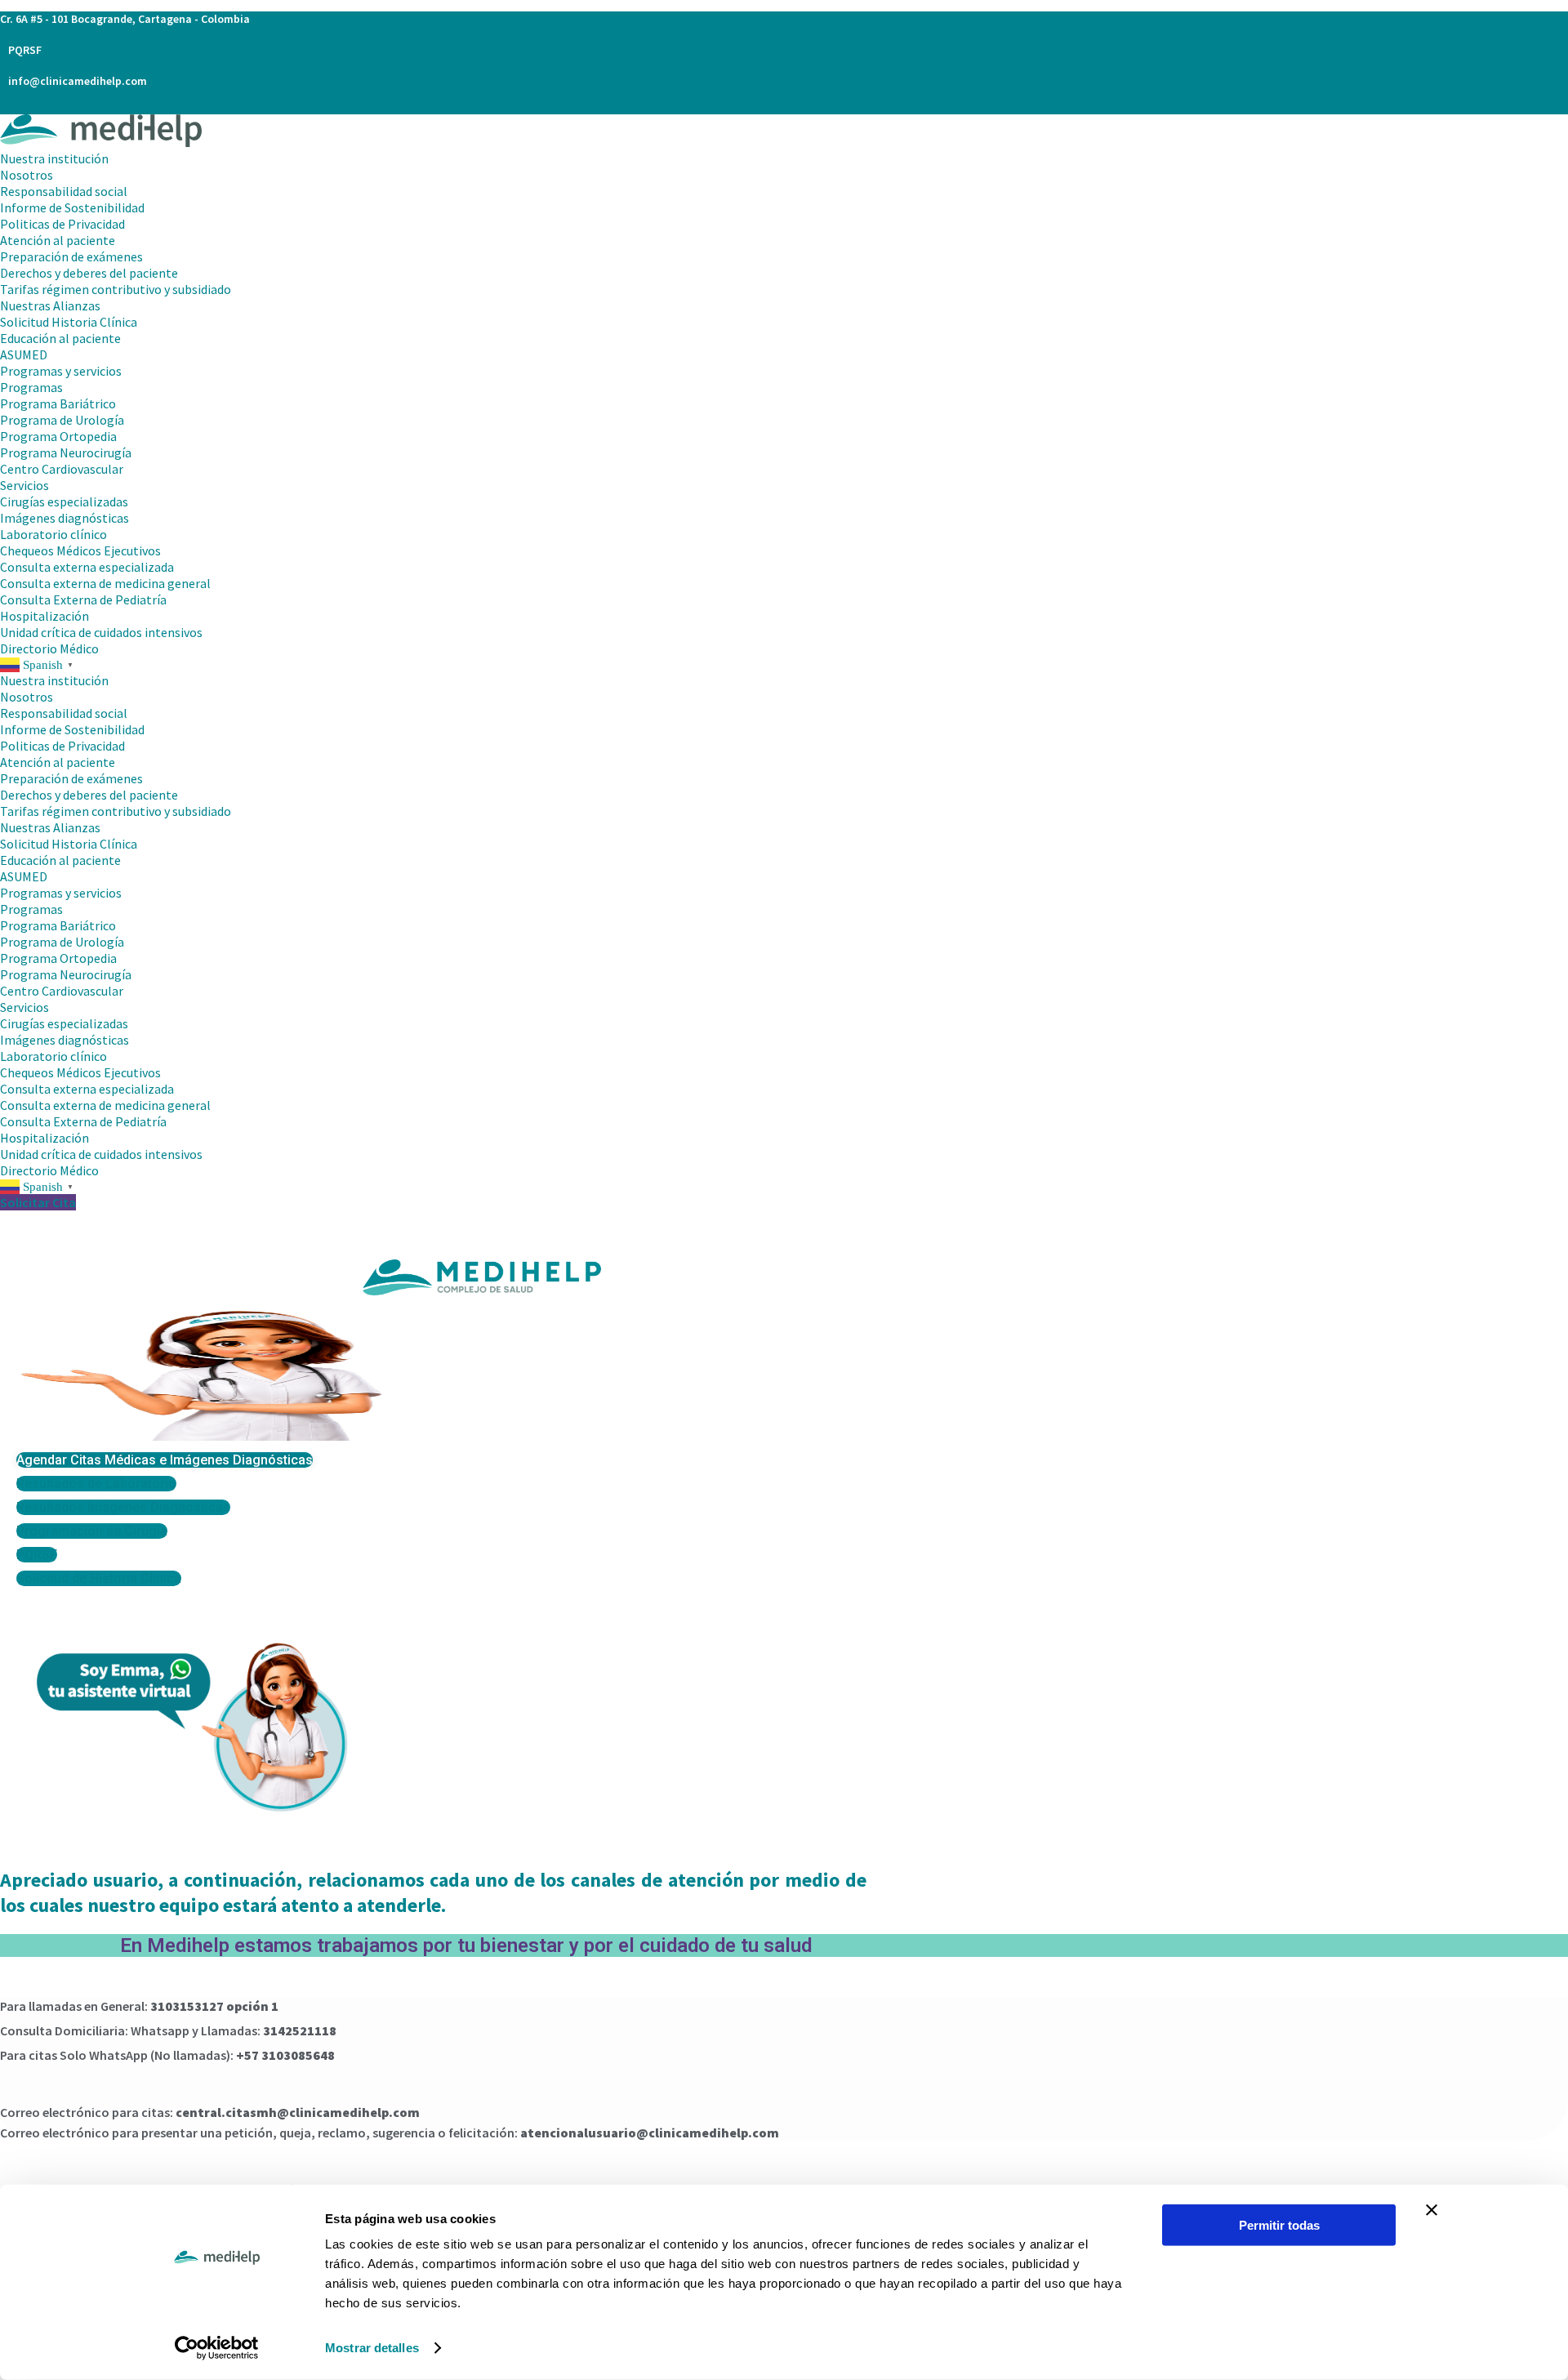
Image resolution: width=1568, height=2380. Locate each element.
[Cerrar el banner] (1432, 2210)
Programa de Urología (62, 420)
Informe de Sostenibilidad (72, 207)
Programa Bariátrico (58, 403)
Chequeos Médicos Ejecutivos (80, 550)
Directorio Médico (49, 648)
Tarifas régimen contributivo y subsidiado (116, 289)
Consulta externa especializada (87, 567)
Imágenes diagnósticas (65, 518)
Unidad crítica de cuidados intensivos (101, 632)
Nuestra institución (54, 158)
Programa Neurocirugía (66, 452)
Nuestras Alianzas (50, 305)
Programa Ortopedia (58, 436)
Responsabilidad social (64, 191)
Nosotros (27, 175)
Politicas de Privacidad (62, 224)
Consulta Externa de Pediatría (83, 599)
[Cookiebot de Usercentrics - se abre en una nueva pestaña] (217, 2348)
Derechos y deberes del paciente (89, 273)
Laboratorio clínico (53, 534)
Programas (31, 387)
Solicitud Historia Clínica (69, 322)
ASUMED (24, 354)
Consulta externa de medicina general (105, 583)
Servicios (24, 485)
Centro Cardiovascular (62, 469)
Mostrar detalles (372, 2348)
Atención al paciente (58, 240)
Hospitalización (46, 616)
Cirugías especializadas (64, 501)
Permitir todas (1279, 2225)
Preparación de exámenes (71, 256)
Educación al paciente (60, 338)
